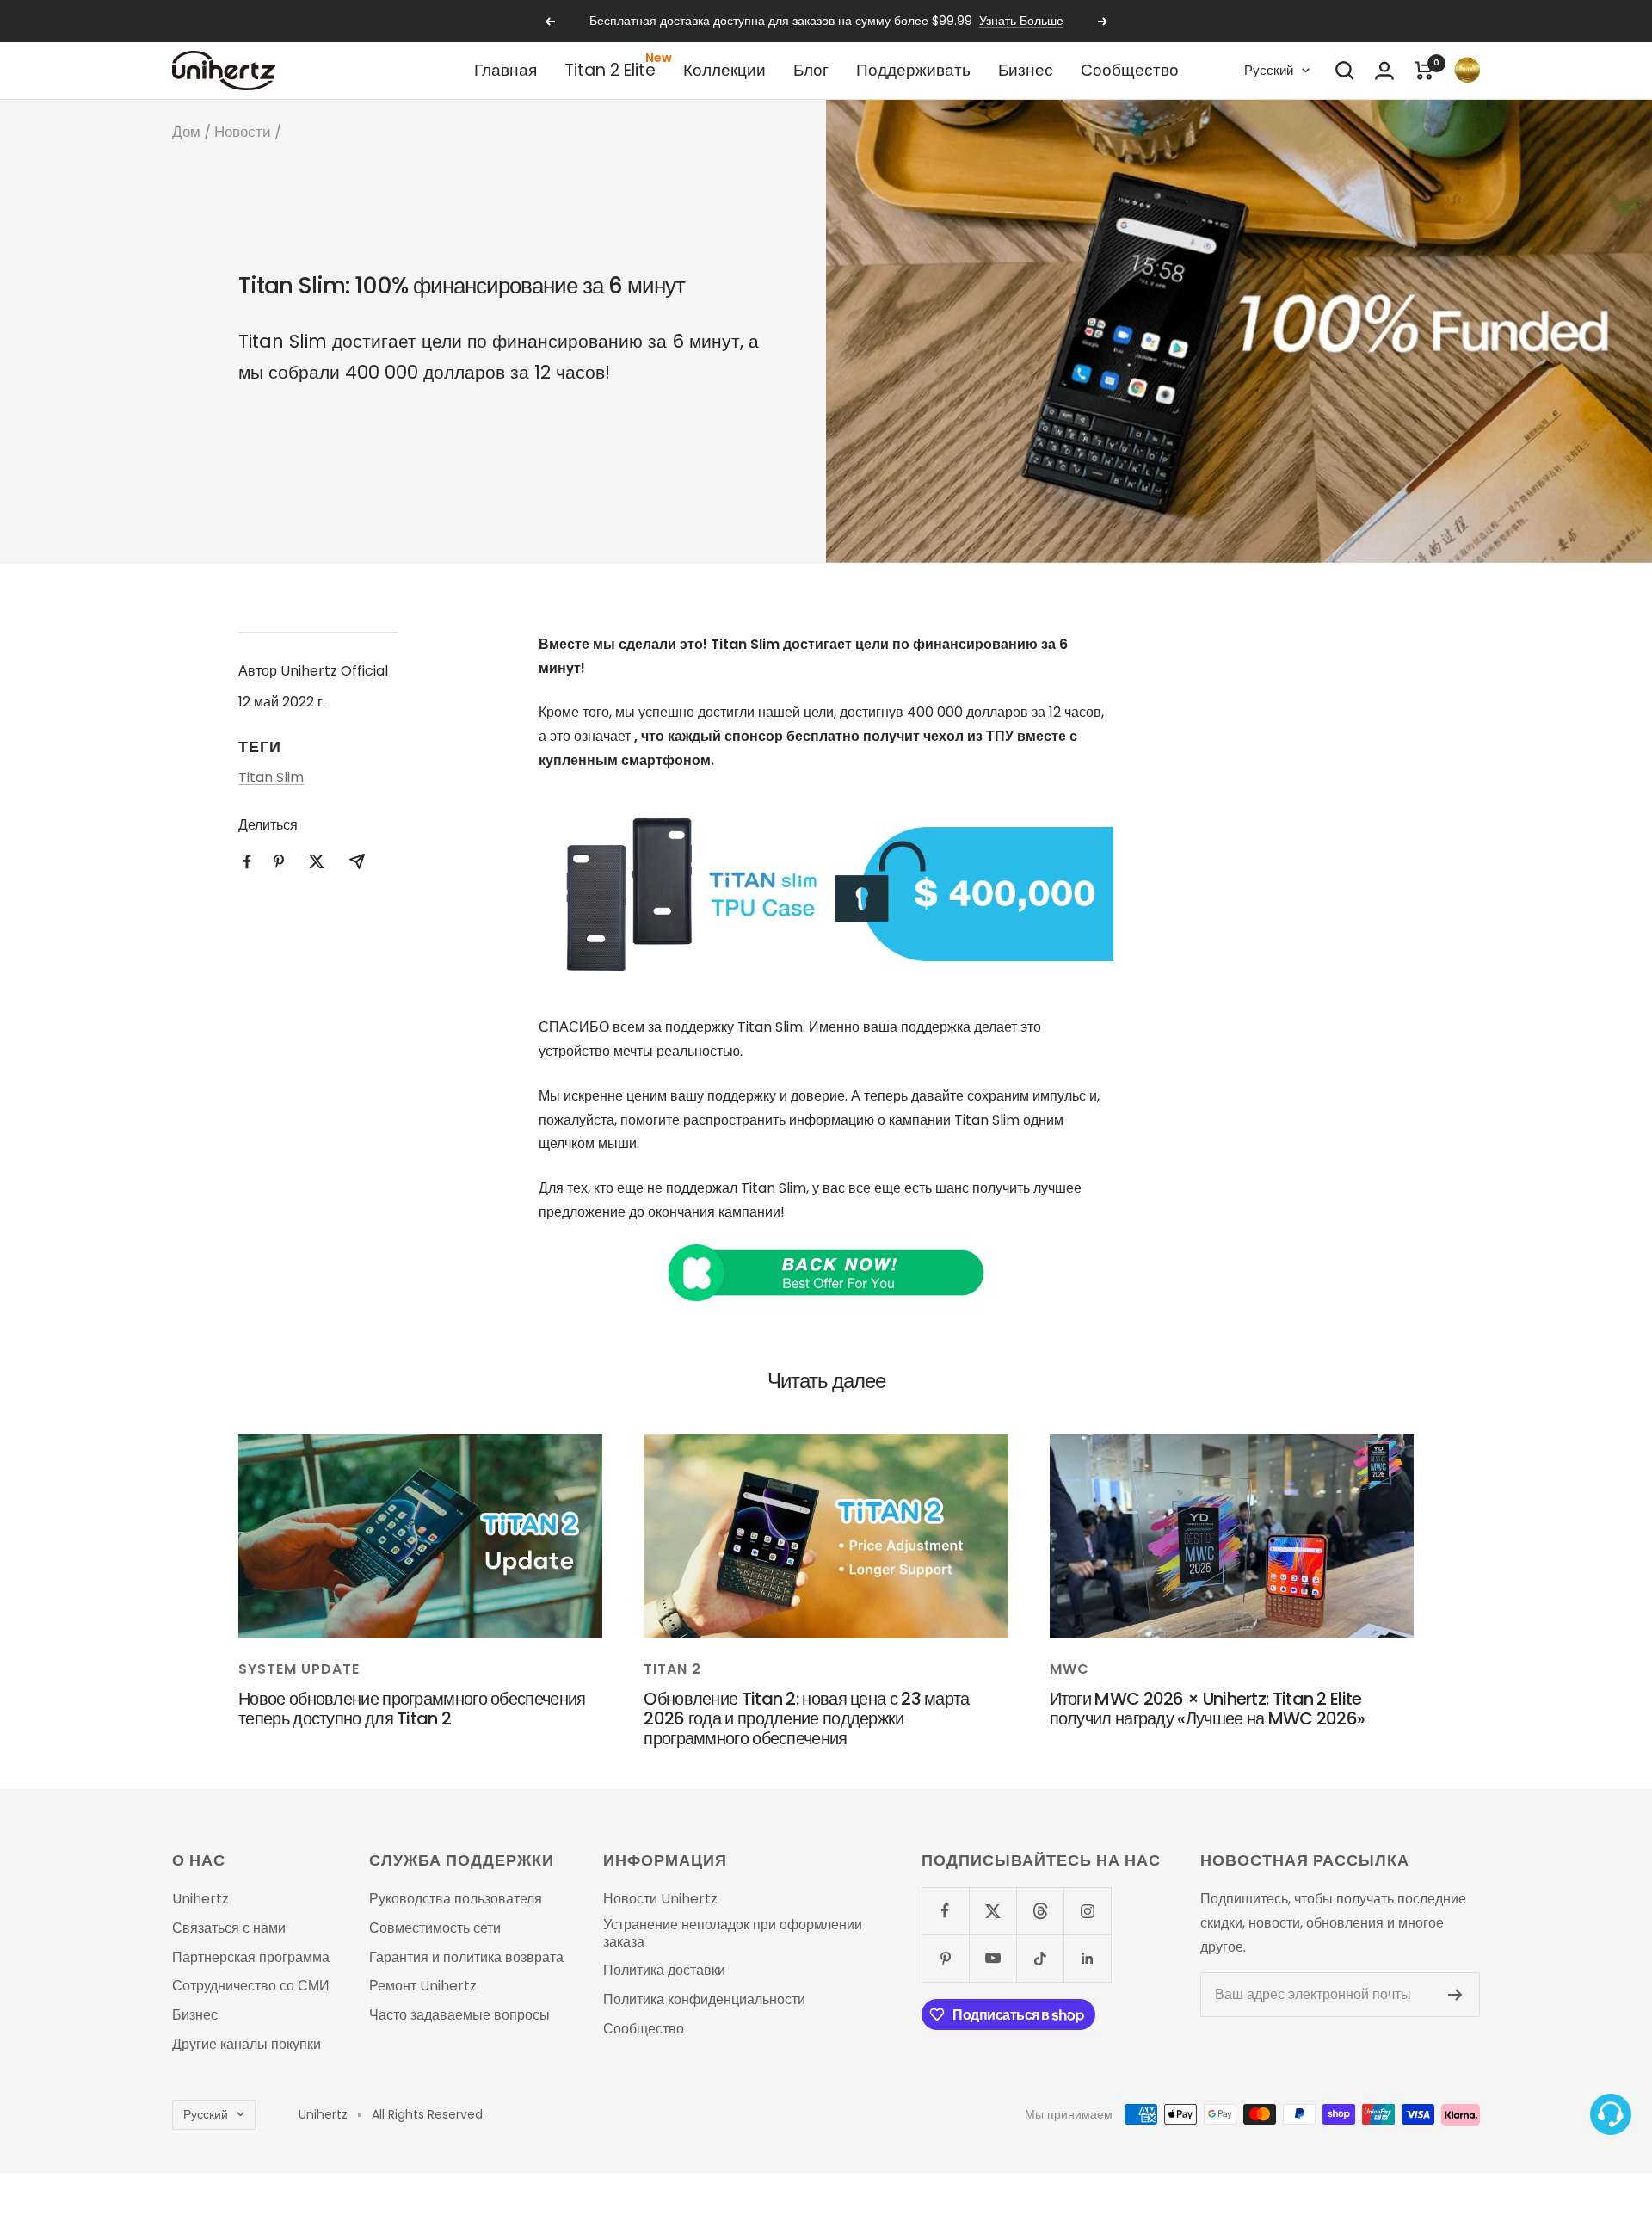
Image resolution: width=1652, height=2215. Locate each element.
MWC (1069, 1669)
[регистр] (1455, 1995)
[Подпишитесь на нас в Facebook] (945, 1911)
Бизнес (1026, 70)
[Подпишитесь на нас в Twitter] (992, 1911)
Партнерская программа (251, 1958)
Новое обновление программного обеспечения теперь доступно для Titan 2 (412, 1709)
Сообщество (1130, 70)
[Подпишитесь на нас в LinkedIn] (1087, 1958)
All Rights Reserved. (428, 2115)
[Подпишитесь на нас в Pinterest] (945, 1958)
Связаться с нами (229, 1928)
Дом (186, 132)
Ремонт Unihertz (423, 1986)
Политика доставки (664, 1971)
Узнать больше (1021, 21)
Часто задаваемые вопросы (459, 2015)
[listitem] (247, 862)
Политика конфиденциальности (704, 2000)
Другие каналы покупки (247, 2045)
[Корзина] (1424, 71)
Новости (243, 132)
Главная (505, 70)
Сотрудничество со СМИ (251, 1986)
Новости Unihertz (660, 1899)
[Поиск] (1345, 71)
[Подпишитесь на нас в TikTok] (1040, 1958)
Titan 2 (672, 1669)
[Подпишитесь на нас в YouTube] (992, 1958)
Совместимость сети (435, 1928)
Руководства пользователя (456, 1899)
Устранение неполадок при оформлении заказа (733, 1933)
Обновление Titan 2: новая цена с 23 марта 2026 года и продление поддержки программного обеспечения (806, 1718)
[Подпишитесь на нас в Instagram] (1087, 1911)
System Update (299, 1669)
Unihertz (200, 1899)
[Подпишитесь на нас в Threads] (1040, 1911)
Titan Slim (271, 777)
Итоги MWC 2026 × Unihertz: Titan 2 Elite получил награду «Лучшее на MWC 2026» (1208, 1709)
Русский (1269, 70)
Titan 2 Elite (610, 70)
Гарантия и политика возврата (466, 1958)
